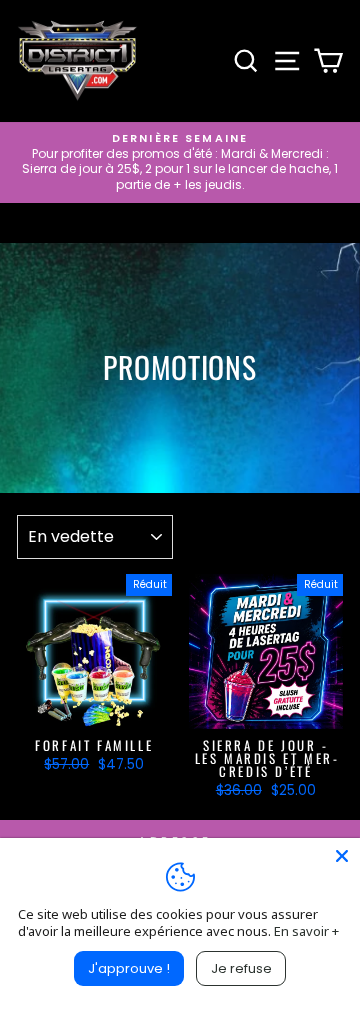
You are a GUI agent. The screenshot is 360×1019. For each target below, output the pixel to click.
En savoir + (306, 931)
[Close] (342, 856)
